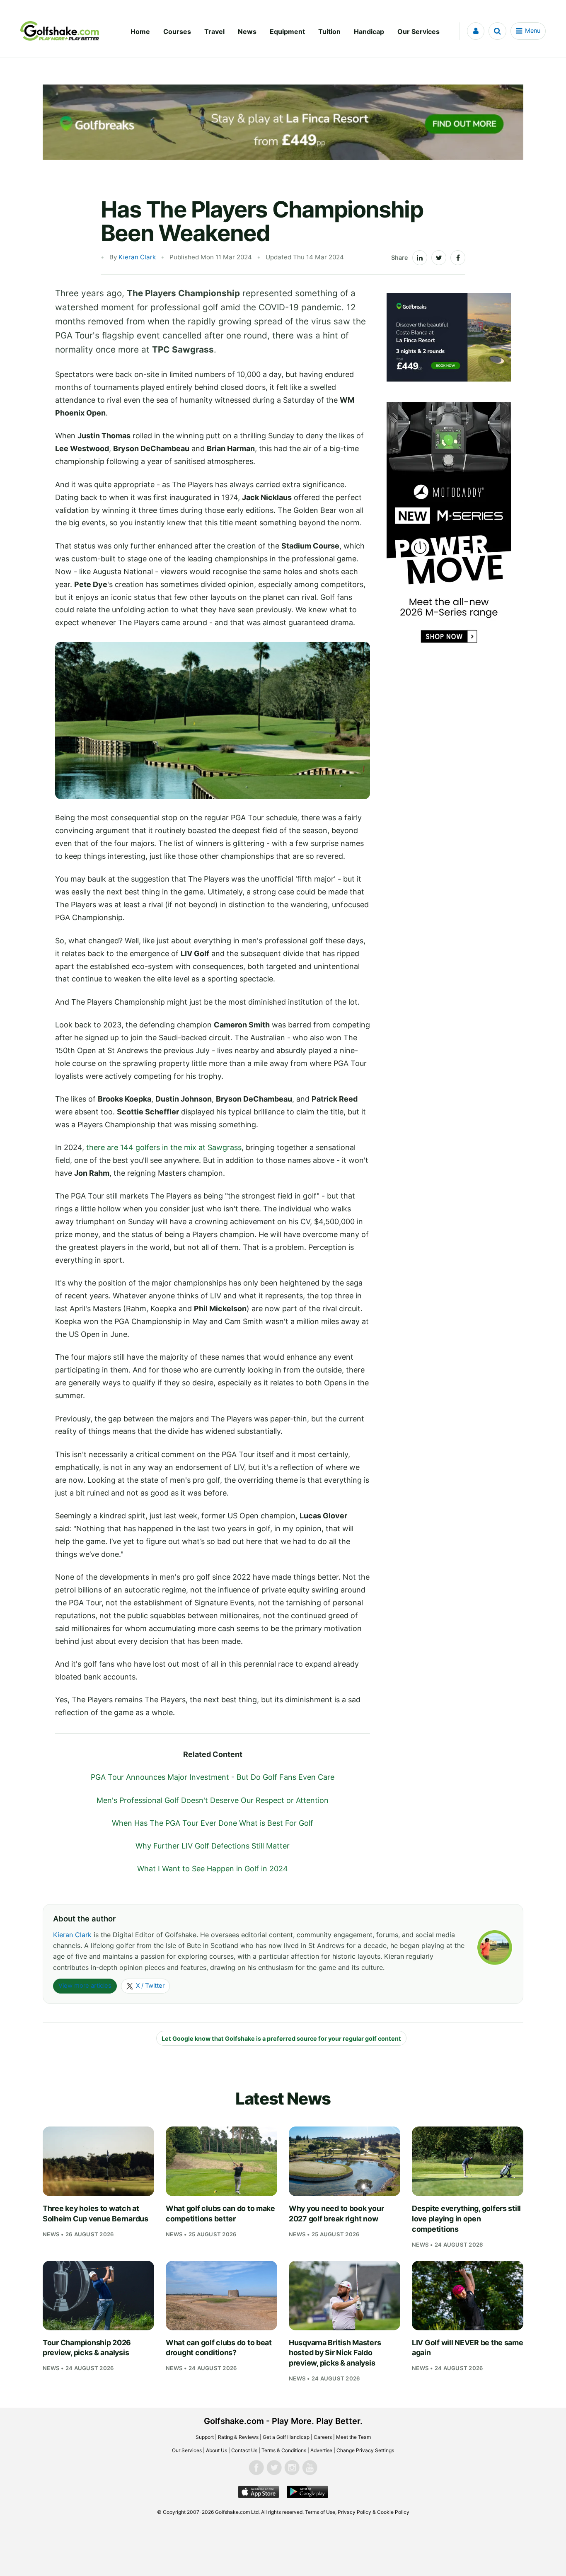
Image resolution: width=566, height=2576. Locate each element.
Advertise (321, 2450)
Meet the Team (353, 2437)
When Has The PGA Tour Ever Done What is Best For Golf (213, 1823)
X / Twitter (150, 1986)
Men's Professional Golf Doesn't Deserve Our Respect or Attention (213, 1800)
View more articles (85, 1986)
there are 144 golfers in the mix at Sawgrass (164, 1147)
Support (205, 2437)
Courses (177, 31)
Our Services (418, 31)
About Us (216, 2450)
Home (140, 31)
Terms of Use (320, 2512)
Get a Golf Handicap (286, 2437)
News (247, 31)
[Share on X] (439, 258)
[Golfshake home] (60, 31)
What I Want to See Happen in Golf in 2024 (213, 1869)
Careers (323, 2437)
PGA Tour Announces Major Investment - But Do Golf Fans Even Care (213, 1777)
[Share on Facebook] (458, 258)
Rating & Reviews (238, 2437)
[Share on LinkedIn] (420, 258)
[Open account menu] (476, 31)
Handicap (369, 31)
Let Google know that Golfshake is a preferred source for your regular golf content (281, 2038)
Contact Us (244, 2450)
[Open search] (497, 31)
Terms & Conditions (284, 2450)
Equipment (287, 31)
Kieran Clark (137, 257)
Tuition (329, 31)
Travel (214, 31)
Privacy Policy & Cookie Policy (374, 2512)
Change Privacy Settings (365, 2450)
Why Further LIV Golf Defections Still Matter (213, 1846)
